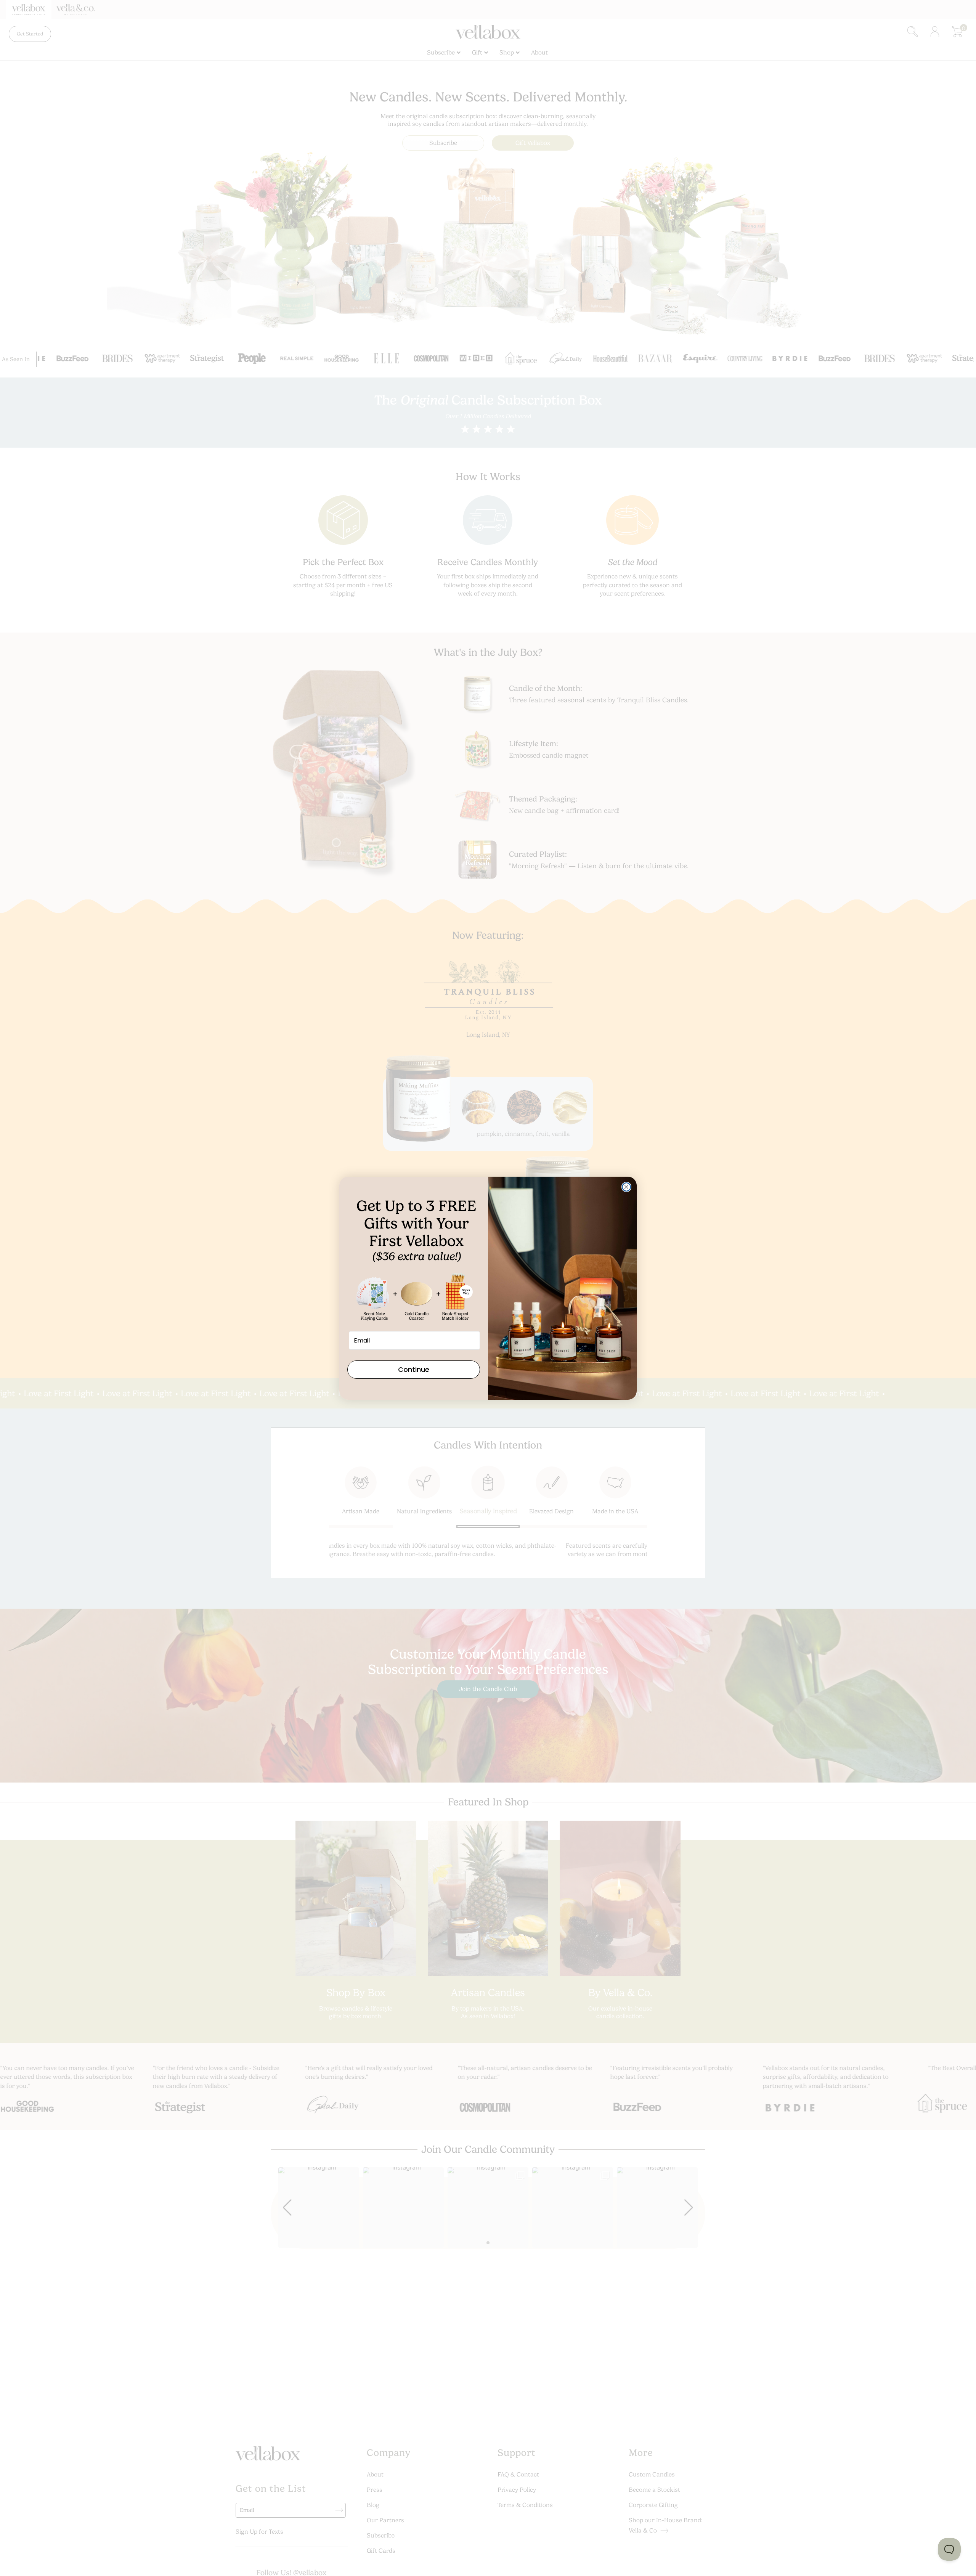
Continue (414, 1369)
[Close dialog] (626, 1187)
